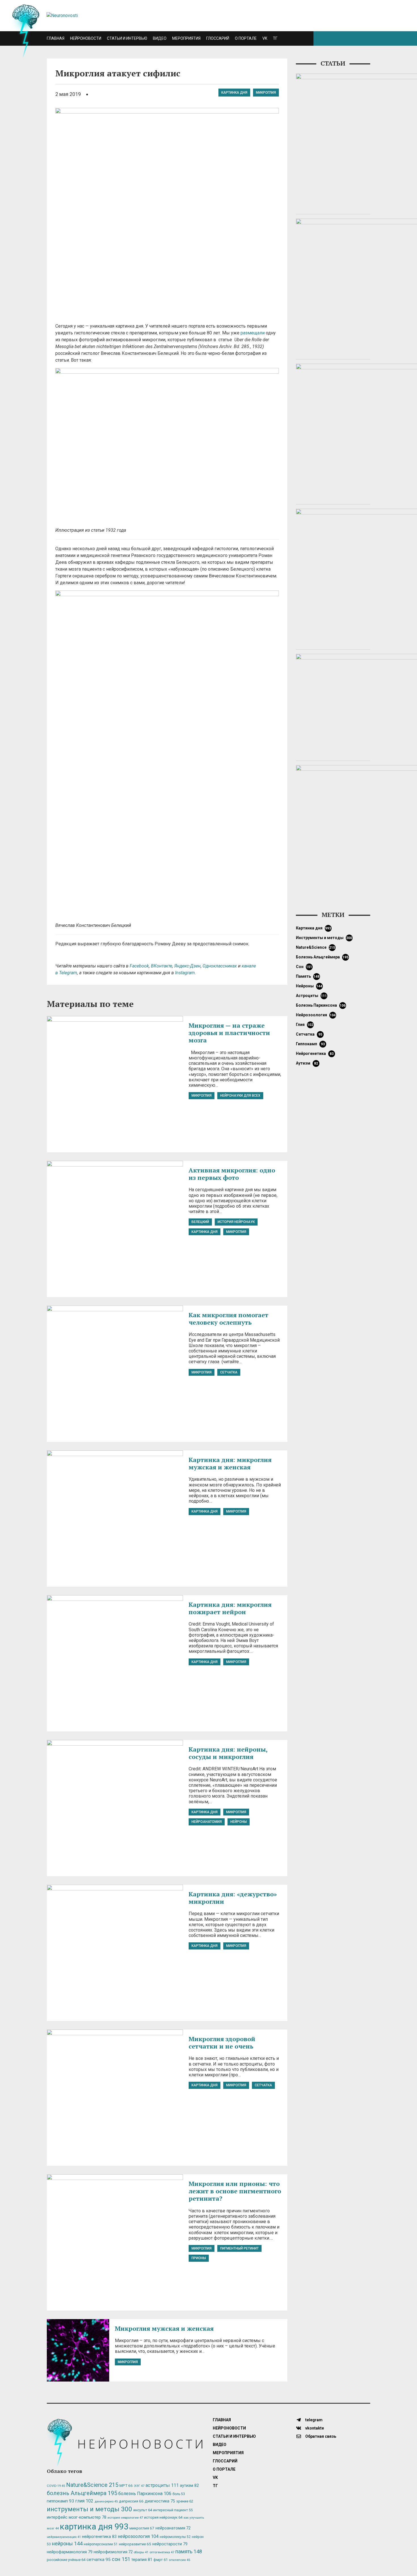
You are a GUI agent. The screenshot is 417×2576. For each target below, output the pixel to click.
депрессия (131, 2501)
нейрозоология (316, 1015)
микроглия (266, 93)
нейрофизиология (113, 2552)
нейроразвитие (135, 2544)
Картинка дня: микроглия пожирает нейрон (230, 1608)
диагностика (160, 2501)
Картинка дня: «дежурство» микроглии (233, 1898)
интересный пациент (173, 2510)
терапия (142, 2560)
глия (305, 1025)
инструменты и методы (324, 938)
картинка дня (234, 93)
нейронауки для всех (240, 1096)
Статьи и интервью (127, 38)
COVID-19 (56, 2486)
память (308, 976)
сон (304, 967)
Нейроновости (86, 38)
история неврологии (125, 2518)
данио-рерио (106, 2501)
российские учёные (66, 2560)
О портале (246, 38)
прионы (199, 2258)
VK (265, 38)
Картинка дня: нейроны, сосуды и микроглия (228, 1753)
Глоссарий (218, 38)
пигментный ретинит (239, 2248)
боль (179, 2494)
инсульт (143, 2510)
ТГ (275, 38)
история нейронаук (236, 1222)
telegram (313, 2420)
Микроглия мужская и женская (164, 2328)
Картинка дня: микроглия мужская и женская (230, 1463)
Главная (56, 38)
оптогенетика (162, 2552)
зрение (185, 2501)
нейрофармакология (70, 2552)
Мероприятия (186, 38)
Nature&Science (316, 947)
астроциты (311, 996)
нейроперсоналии (101, 2544)
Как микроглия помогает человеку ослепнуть (228, 1319)
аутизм (307, 1063)
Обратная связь (320, 2436)
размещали (253, 333)
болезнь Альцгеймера (322, 957)
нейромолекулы (175, 2537)
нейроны (239, 1822)
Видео (160, 38)
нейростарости (170, 2544)
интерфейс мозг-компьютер (77, 2517)
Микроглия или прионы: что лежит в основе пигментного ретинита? (235, 2191)
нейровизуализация (64, 2537)
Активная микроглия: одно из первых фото (232, 1174)
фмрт (161, 2560)
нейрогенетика (315, 1054)
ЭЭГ (139, 2486)
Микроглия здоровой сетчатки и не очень (222, 2042)
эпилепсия (179, 2560)
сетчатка (229, 1372)
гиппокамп (310, 1044)
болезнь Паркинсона (321, 1005)
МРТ (126, 2485)
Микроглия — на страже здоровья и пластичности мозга (229, 1033)
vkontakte (314, 2428)
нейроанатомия (207, 1822)
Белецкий (200, 1222)
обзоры (141, 2552)
